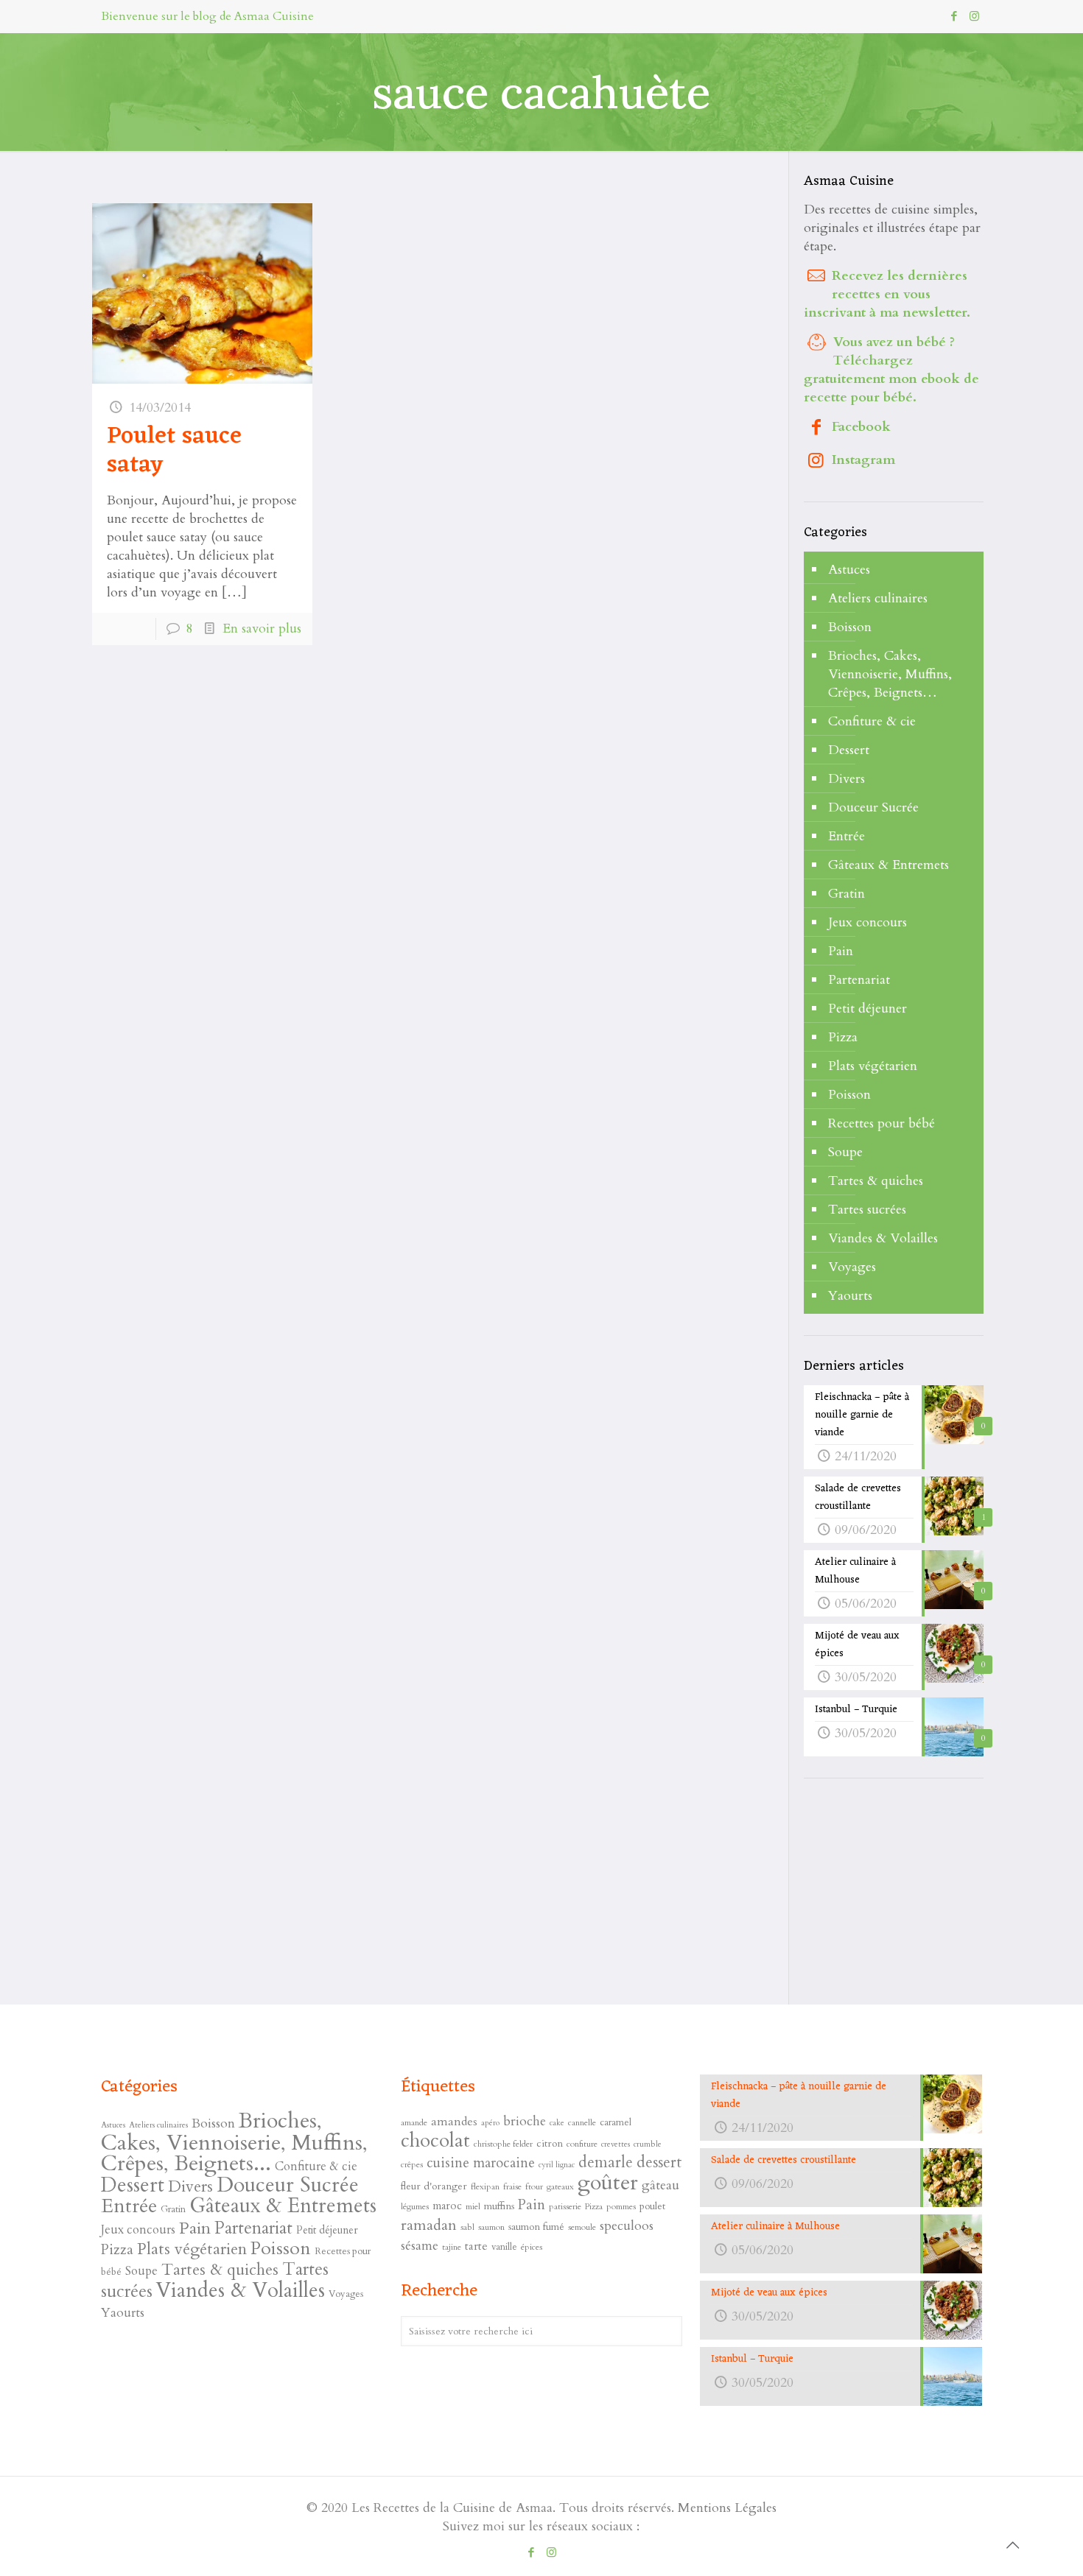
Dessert (849, 750)
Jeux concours (868, 922)
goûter (608, 2183)
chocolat (435, 2141)
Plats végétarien (873, 1066)
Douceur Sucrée (873, 807)
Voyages (852, 1267)
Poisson (849, 1095)
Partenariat (859, 980)
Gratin (847, 894)
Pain (841, 951)
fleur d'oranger (434, 2186)
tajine (452, 2247)
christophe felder (503, 2144)
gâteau (660, 2185)
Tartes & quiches (876, 1181)
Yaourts (850, 1296)
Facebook (861, 427)
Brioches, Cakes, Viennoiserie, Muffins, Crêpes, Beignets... (234, 2142)
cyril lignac (557, 2165)
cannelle (582, 2122)
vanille (504, 2247)
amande (414, 2122)
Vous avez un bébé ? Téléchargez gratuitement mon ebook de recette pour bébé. (891, 370)
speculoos (627, 2226)
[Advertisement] (914, 1893)
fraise (512, 2186)
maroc (447, 2206)
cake (557, 2123)
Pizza (843, 1037)
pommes (621, 2206)
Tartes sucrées (867, 1210)
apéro (490, 2123)
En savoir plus (262, 629)
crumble (648, 2144)
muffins (499, 2206)
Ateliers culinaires (878, 598)
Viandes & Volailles (883, 1238)
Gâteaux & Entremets (889, 865)
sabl (467, 2227)
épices (532, 2247)
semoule (582, 2227)
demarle (606, 2162)
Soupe (845, 1152)
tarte (476, 2246)
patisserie (565, 2206)
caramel (616, 2122)
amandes (454, 2122)
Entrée (847, 836)
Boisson (850, 627)
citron (550, 2143)
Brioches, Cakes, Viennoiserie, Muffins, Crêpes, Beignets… (890, 674)
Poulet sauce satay (174, 451)
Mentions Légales (727, 2508)
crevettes (616, 2144)
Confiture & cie (872, 721)
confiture (582, 2144)
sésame (420, 2246)
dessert (659, 2162)
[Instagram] (974, 16)
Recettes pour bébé (882, 1123)
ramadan (429, 2225)
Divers (847, 779)
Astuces (849, 570)
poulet (652, 2206)
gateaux (560, 2186)
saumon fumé (536, 2227)
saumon (491, 2227)
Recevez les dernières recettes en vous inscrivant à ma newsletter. (887, 294)
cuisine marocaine (481, 2163)
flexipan (485, 2186)
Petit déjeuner (868, 1009)
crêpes (412, 2164)
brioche (525, 2121)
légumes (415, 2206)
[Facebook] (954, 16)
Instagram (863, 460)
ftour (534, 2186)
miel (473, 2206)
